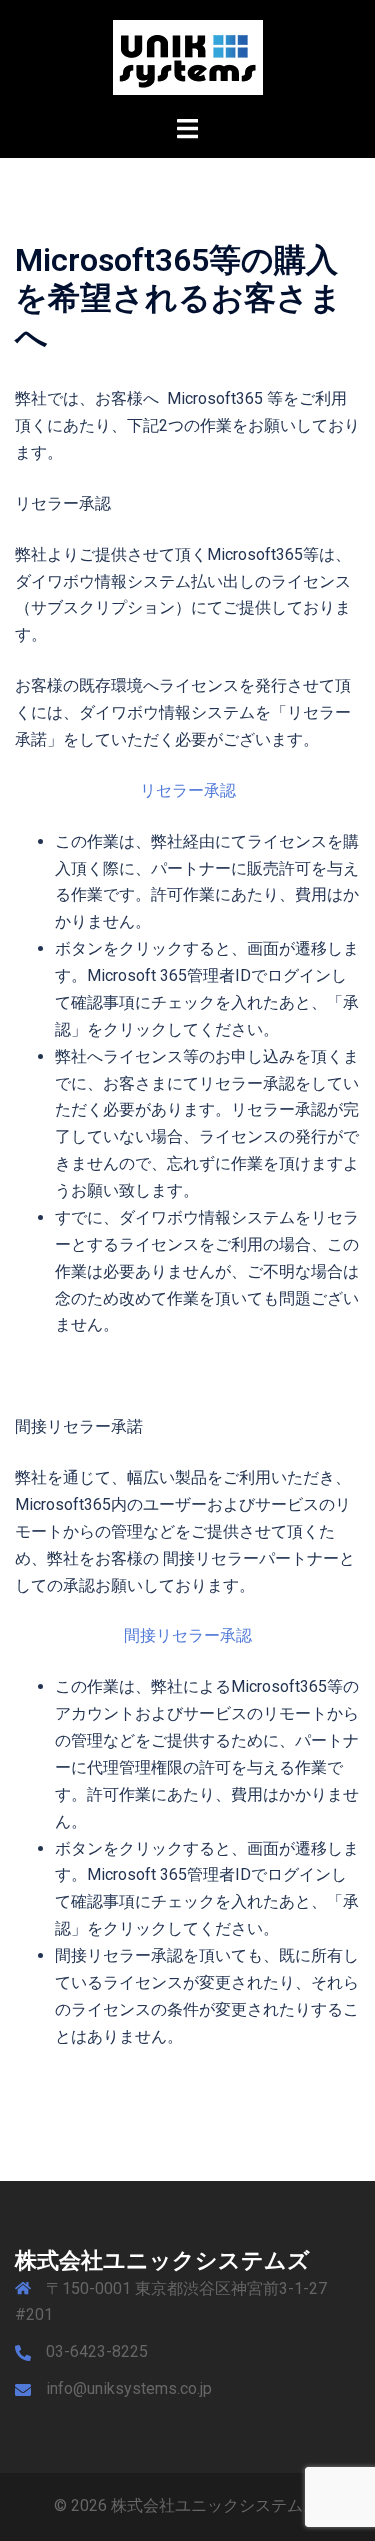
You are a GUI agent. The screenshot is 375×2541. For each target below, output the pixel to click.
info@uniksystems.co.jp (129, 2388)
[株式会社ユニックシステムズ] (188, 56)
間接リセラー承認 (188, 1635)
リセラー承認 (188, 790)
